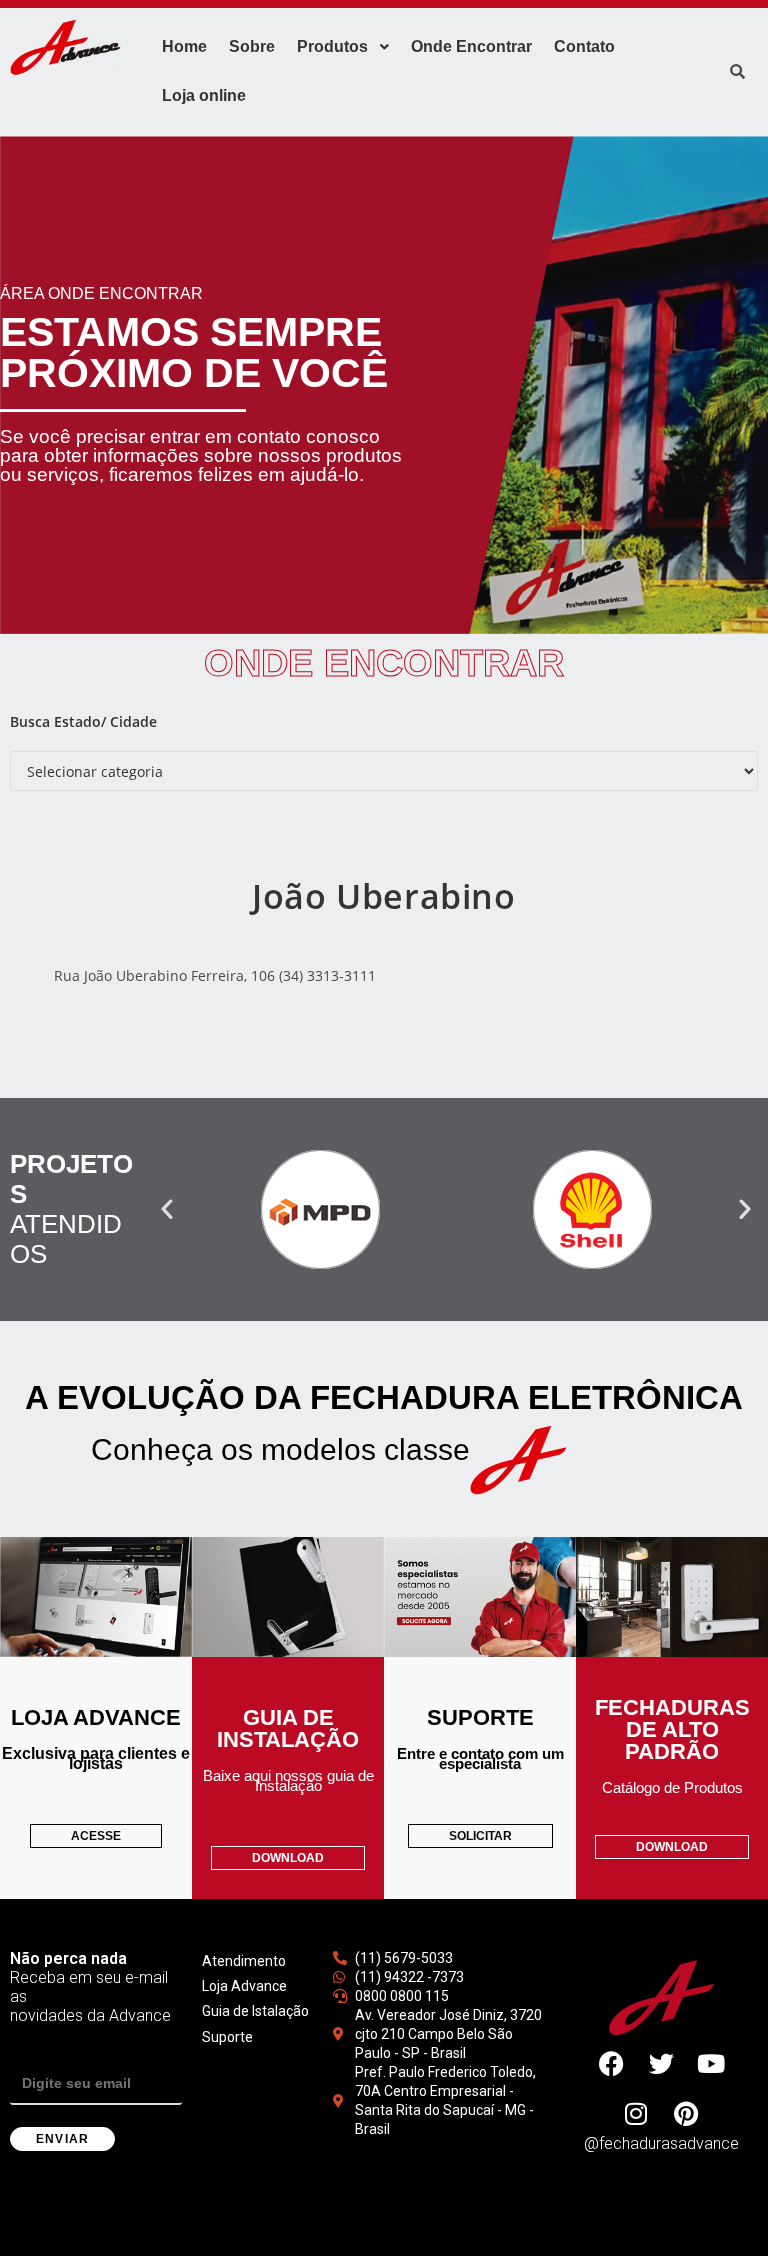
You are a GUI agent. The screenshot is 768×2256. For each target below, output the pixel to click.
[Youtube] (711, 2064)
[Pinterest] (686, 2114)
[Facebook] (611, 2064)
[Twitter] (661, 2064)
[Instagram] (636, 2114)
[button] (167, 1209)
